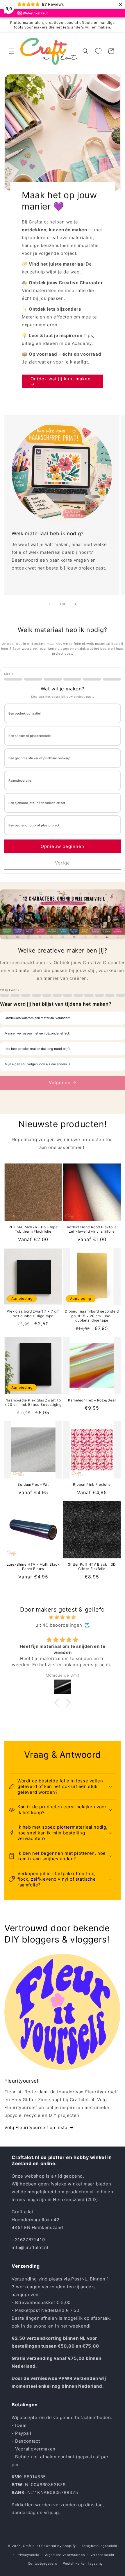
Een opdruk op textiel (25, 714)
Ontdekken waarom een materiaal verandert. (38, 1018)
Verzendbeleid (102, 2555)
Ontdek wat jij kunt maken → (61, 381)
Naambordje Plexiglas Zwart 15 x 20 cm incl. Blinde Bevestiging (33, 1402)
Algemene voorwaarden (65, 2555)
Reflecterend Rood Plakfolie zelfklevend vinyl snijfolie (92, 1229)
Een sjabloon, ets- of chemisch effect (37, 803)
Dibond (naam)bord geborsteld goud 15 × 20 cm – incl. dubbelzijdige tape (92, 1316)
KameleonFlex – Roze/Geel (92, 1400)
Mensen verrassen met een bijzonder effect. (37, 1033)
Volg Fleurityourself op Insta (36, 2127)
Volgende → (63, 1083)
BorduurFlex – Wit (33, 1484)
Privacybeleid (28, 2555)
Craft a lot (32, 2546)
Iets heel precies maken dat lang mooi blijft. (38, 1049)
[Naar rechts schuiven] (75, 604)
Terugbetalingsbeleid (100, 2546)
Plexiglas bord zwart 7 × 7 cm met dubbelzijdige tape (33, 1314)
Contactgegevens (43, 2564)
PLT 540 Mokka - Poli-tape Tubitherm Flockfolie (33, 1229)
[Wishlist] (98, 51)
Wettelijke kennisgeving (83, 2564)
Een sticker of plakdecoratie (30, 736)
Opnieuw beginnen (63, 846)
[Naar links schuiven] (50, 604)
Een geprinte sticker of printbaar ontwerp (39, 758)
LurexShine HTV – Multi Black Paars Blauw (33, 1567)
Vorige (63, 863)
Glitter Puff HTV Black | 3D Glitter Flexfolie (92, 1567)
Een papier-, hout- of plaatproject (34, 825)
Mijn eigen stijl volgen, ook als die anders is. (38, 1064)
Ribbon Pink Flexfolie (92, 1484)
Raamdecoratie (20, 781)
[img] (63, 1617)
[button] (12, 51)
